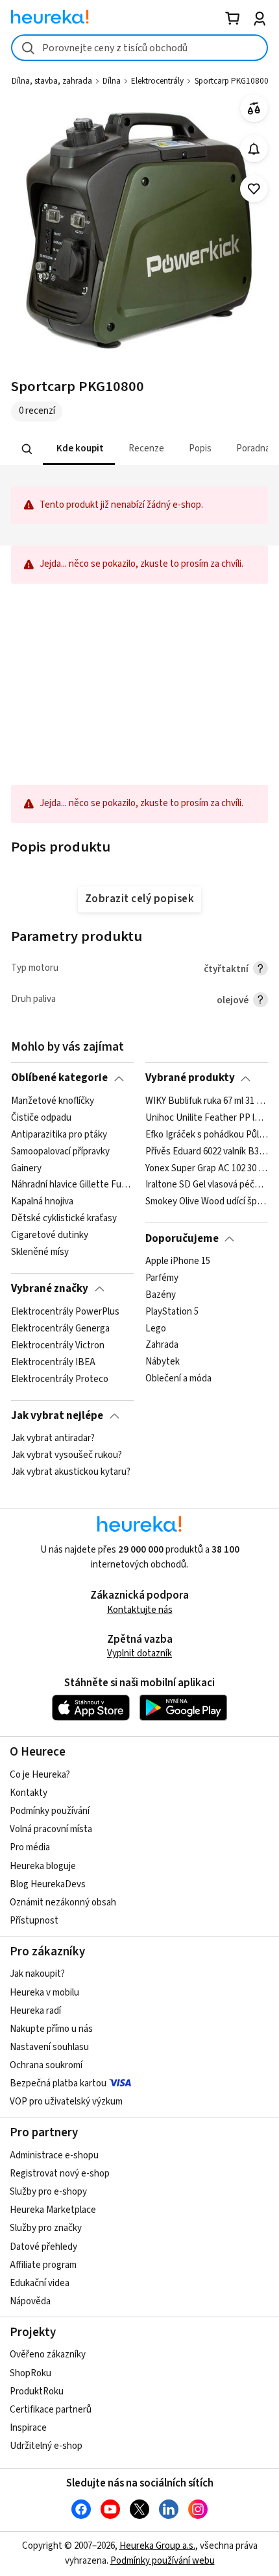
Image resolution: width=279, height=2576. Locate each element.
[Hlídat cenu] (254, 149)
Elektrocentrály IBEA (53, 1362)
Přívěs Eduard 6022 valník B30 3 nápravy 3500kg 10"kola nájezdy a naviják (207, 1151)
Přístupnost (34, 1921)
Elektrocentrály (157, 81)
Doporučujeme (182, 1239)
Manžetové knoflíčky (53, 1101)
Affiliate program (43, 2265)
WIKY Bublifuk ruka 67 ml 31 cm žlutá (207, 1101)
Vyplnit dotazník (139, 1653)
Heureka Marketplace (53, 2210)
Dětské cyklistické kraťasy (64, 1219)
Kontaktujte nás (140, 1610)
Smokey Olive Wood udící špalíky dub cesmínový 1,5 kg (207, 1202)
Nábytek (163, 1362)
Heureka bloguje (43, 1866)
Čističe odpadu (41, 1118)
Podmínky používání (50, 1811)
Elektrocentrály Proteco (60, 1379)
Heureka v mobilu (44, 1993)
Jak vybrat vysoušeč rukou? (67, 1455)
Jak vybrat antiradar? (53, 1438)
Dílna (112, 81)
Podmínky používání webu (163, 2561)
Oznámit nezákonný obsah (63, 1902)
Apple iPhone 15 (178, 1261)
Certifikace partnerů (51, 2410)
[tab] (79, 449)
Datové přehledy (43, 2247)
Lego (156, 1328)
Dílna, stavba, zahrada (52, 81)
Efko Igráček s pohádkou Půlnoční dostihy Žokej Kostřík (207, 1134)
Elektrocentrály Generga (60, 1328)
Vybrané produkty (190, 1078)
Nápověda (30, 2301)
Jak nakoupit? (37, 1974)
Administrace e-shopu (54, 2155)
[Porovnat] (254, 109)
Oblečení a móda (178, 1379)
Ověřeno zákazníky (48, 2355)
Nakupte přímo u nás (51, 2029)
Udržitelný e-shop (46, 2446)
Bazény (161, 1295)
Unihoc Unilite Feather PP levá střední (207, 1118)
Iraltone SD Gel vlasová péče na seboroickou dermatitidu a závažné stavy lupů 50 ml (207, 1185)
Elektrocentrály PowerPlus (65, 1312)
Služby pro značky (46, 2228)
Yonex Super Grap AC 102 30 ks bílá (207, 1168)
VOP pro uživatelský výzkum (66, 2102)
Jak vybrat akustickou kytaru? (71, 1472)
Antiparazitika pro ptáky (59, 1134)
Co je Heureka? (40, 1775)
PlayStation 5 (172, 1312)
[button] (79, 449)
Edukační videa (40, 2283)
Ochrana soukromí (46, 2065)
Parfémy (162, 1278)
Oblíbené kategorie (59, 1078)
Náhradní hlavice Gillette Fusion (72, 1185)
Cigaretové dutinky (50, 1235)
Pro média (30, 1847)
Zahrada (162, 1345)
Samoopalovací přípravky (60, 1151)
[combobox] (139, 48)
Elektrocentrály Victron (58, 1345)
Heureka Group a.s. (157, 2546)
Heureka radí (35, 2011)
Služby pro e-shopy (48, 2192)
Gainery (26, 1168)
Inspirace (28, 2428)
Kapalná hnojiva (42, 1202)
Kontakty (29, 1793)
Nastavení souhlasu (49, 2047)
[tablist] (139, 449)
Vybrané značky (50, 1289)
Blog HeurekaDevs (48, 1884)
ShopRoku (30, 2373)
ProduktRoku (37, 2391)
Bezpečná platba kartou (58, 2083)
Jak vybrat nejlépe (57, 1416)
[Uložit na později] (254, 189)
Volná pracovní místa (51, 1829)
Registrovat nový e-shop (60, 2174)
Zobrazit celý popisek (139, 899)
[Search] (27, 449)
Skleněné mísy (40, 1252)
